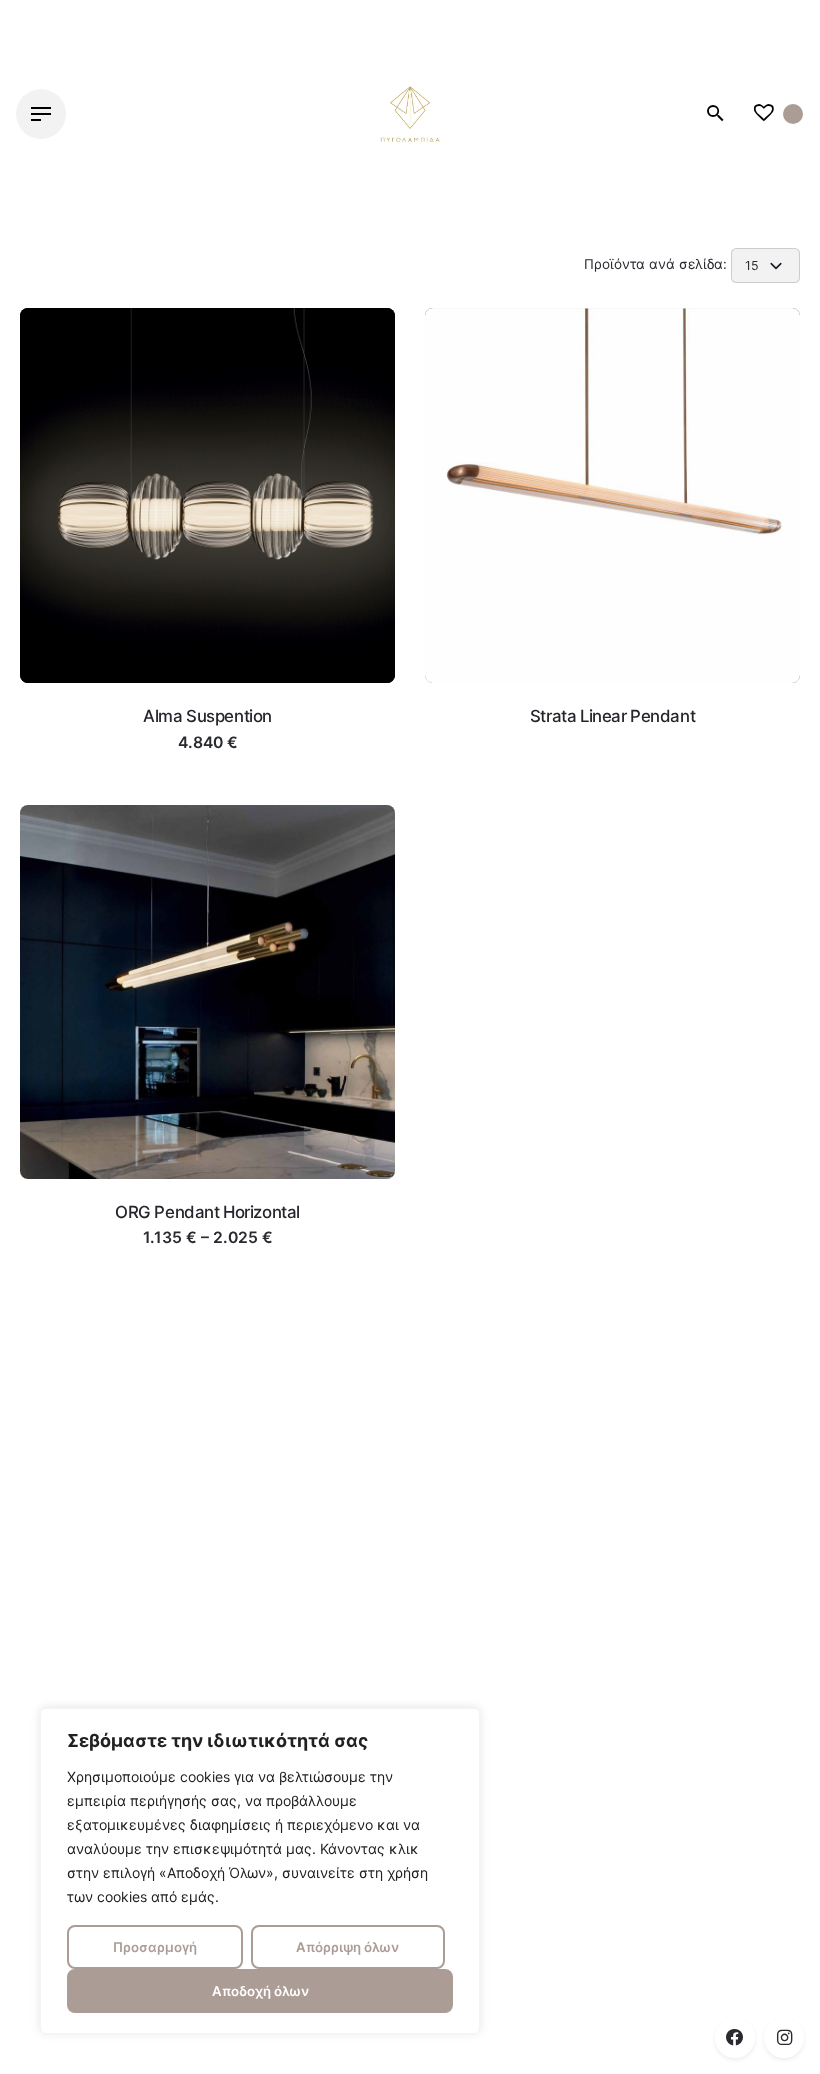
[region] (260, 1871)
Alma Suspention (207, 716)
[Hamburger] (41, 114)
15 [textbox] (752, 265)
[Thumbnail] (410, 114)
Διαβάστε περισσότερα (208, 762)
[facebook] (735, 2038)
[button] (208, 654)
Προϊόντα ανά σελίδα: (657, 264)
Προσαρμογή (155, 1947)
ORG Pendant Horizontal (207, 1212)
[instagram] (784, 2038)
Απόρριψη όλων (347, 1947)
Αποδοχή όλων (260, 1991)
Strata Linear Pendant (612, 716)
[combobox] (765, 265)
